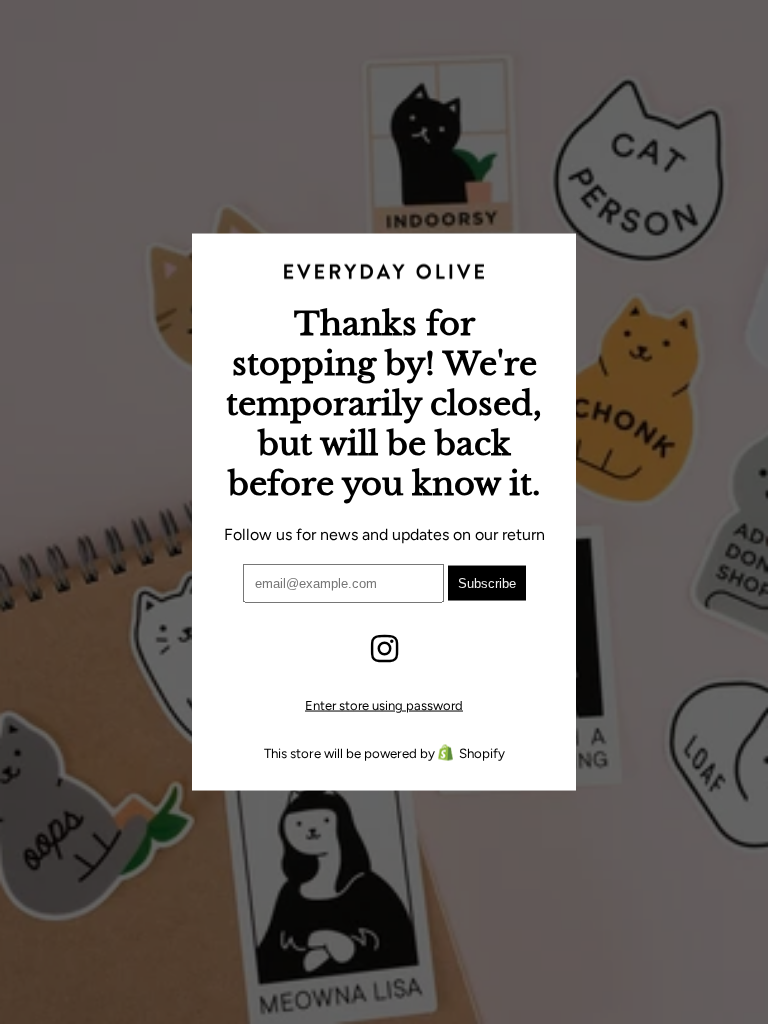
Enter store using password (384, 704)
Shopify (482, 752)
